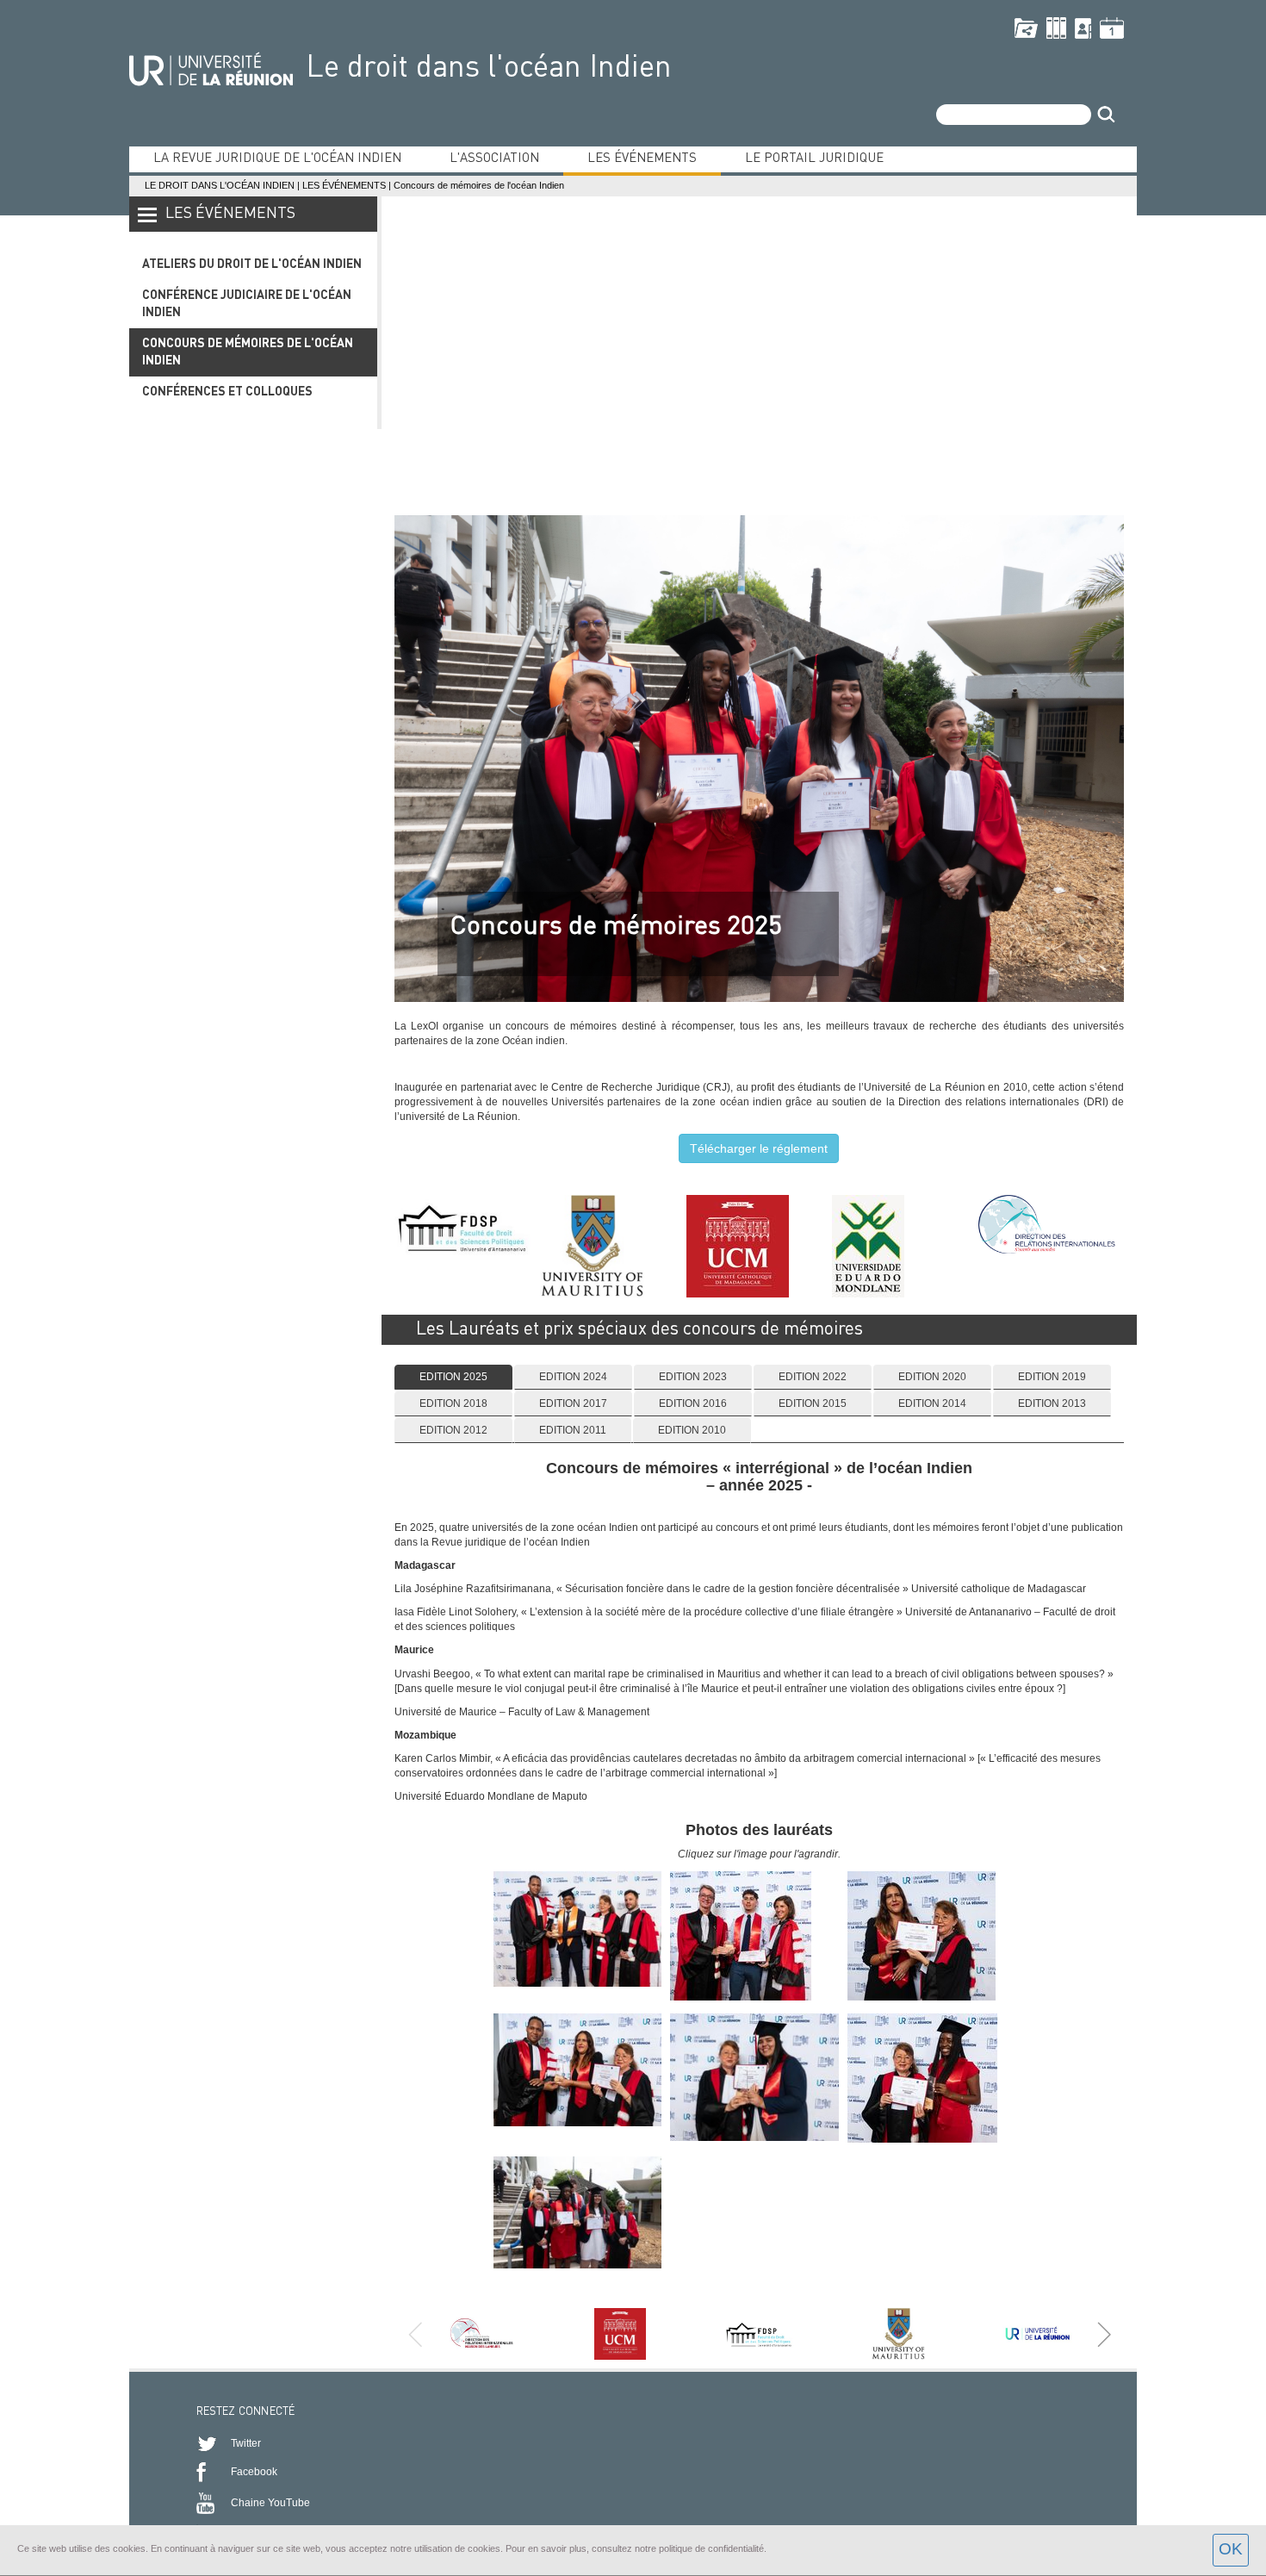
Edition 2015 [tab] (813, 1403)
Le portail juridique (814, 159)
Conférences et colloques (227, 392)
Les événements (642, 159)
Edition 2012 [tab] (453, 1430)
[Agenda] (1112, 28)
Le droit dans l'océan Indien (489, 68)
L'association (494, 159)
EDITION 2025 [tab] (453, 1377)
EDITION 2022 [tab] (813, 1377)
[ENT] (1026, 28)
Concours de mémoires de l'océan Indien (248, 352)
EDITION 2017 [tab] (573, 1403)
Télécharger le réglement (759, 1148)
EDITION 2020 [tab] (932, 1377)
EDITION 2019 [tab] (1052, 1377)
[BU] (1056, 28)
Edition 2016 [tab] (693, 1403)
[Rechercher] (1106, 115)
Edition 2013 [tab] (1052, 1403)
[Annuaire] (1083, 28)
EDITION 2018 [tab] (453, 1403)
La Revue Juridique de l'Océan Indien (277, 159)
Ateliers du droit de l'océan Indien (252, 264)
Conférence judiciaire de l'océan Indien (247, 304)
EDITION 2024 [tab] (573, 1377)
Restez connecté (246, 2412)
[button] (1104, 2334)
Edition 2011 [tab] (573, 1430)
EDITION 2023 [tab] (693, 1377)
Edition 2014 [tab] (932, 1403)
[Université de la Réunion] (211, 67)
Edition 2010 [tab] (692, 1430)
